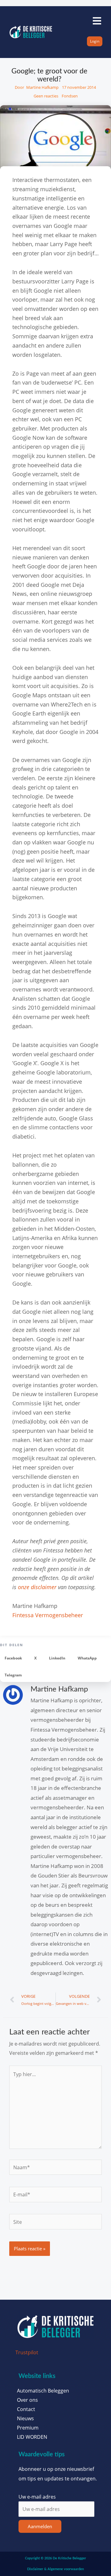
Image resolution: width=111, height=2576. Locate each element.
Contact (26, 2409)
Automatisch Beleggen (43, 2391)
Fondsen (70, 96)
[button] (13, 1658)
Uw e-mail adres (37, 2497)
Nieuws (25, 2418)
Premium (28, 2428)
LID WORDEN (32, 2437)
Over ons (27, 2400)
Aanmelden (40, 2526)
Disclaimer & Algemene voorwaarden (55, 2569)
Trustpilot (27, 2352)
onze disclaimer (37, 1587)
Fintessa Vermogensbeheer (48, 1615)
